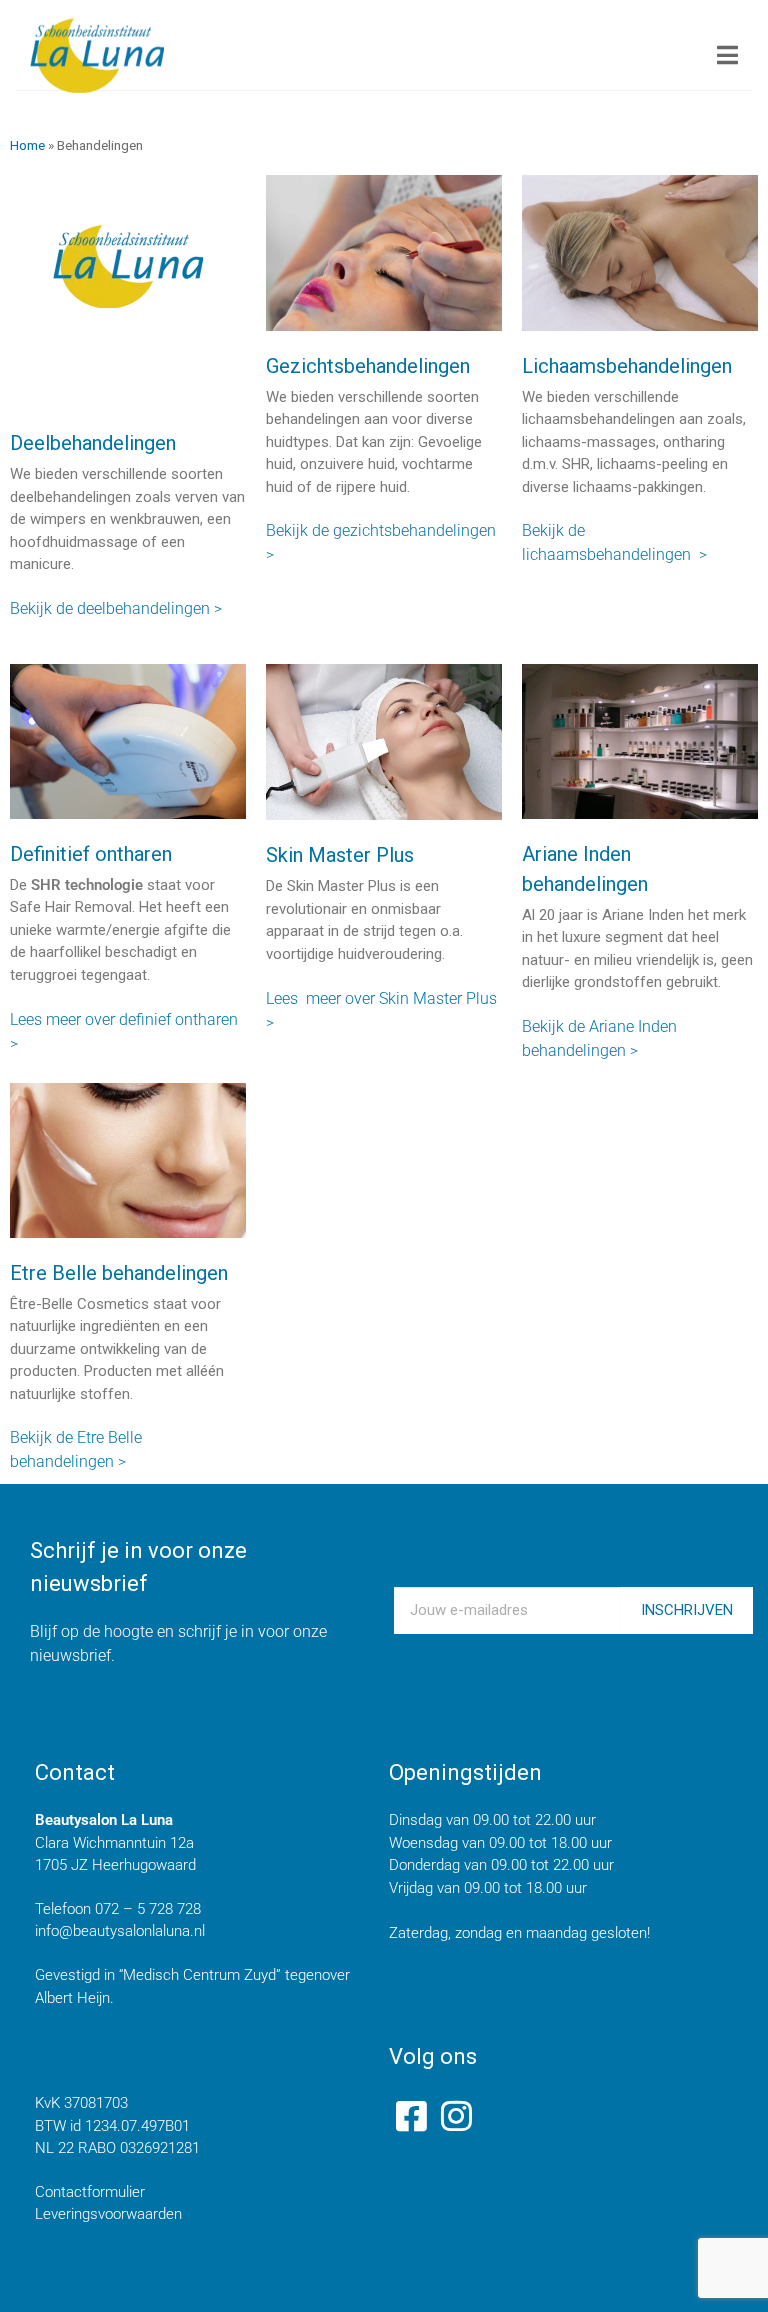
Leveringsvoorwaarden (108, 2214)
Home (27, 145)
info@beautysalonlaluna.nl (120, 1931)
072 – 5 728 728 (148, 1909)
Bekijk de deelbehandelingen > (116, 608)
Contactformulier (90, 2192)
